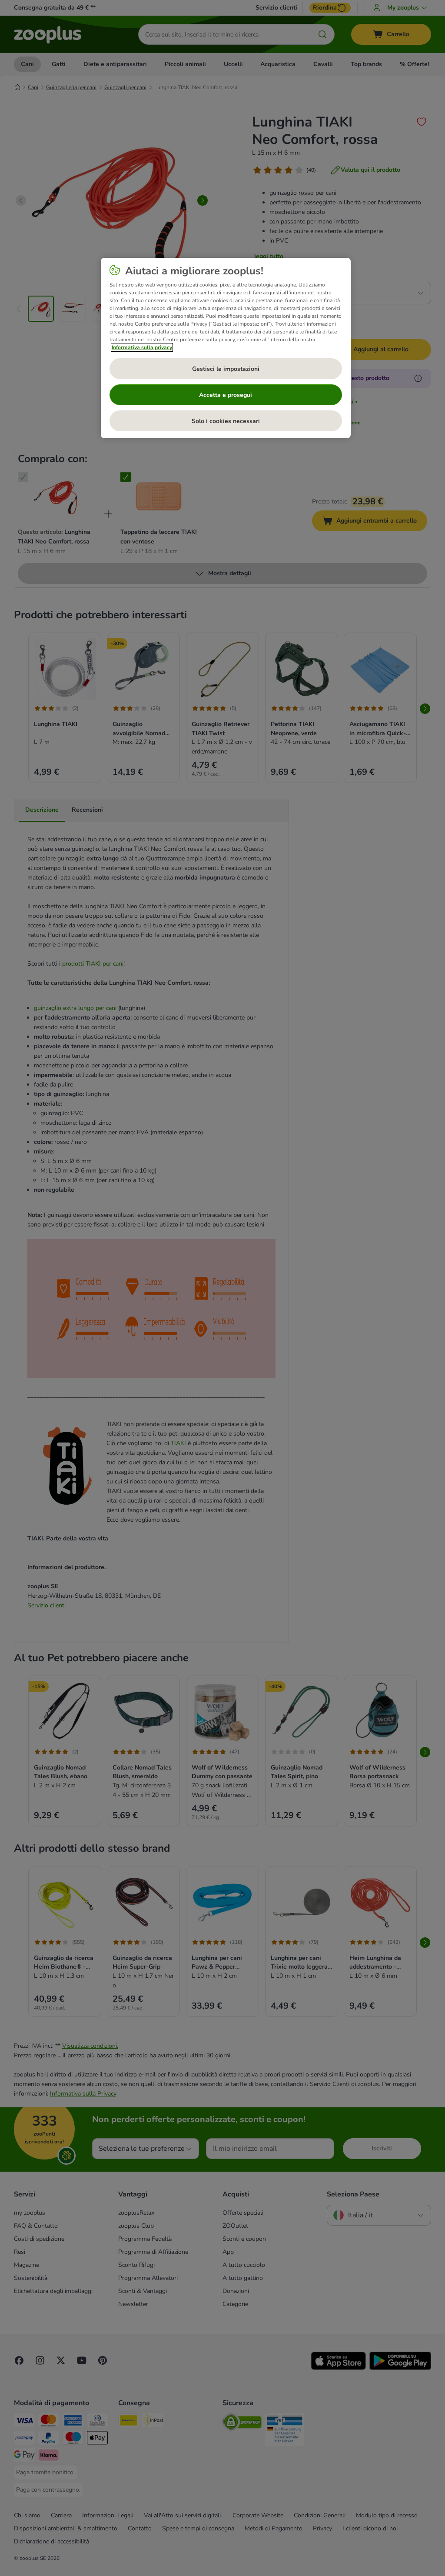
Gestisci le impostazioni (226, 369)
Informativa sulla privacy (142, 347)
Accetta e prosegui (226, 395)
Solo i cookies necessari (226, 421)
